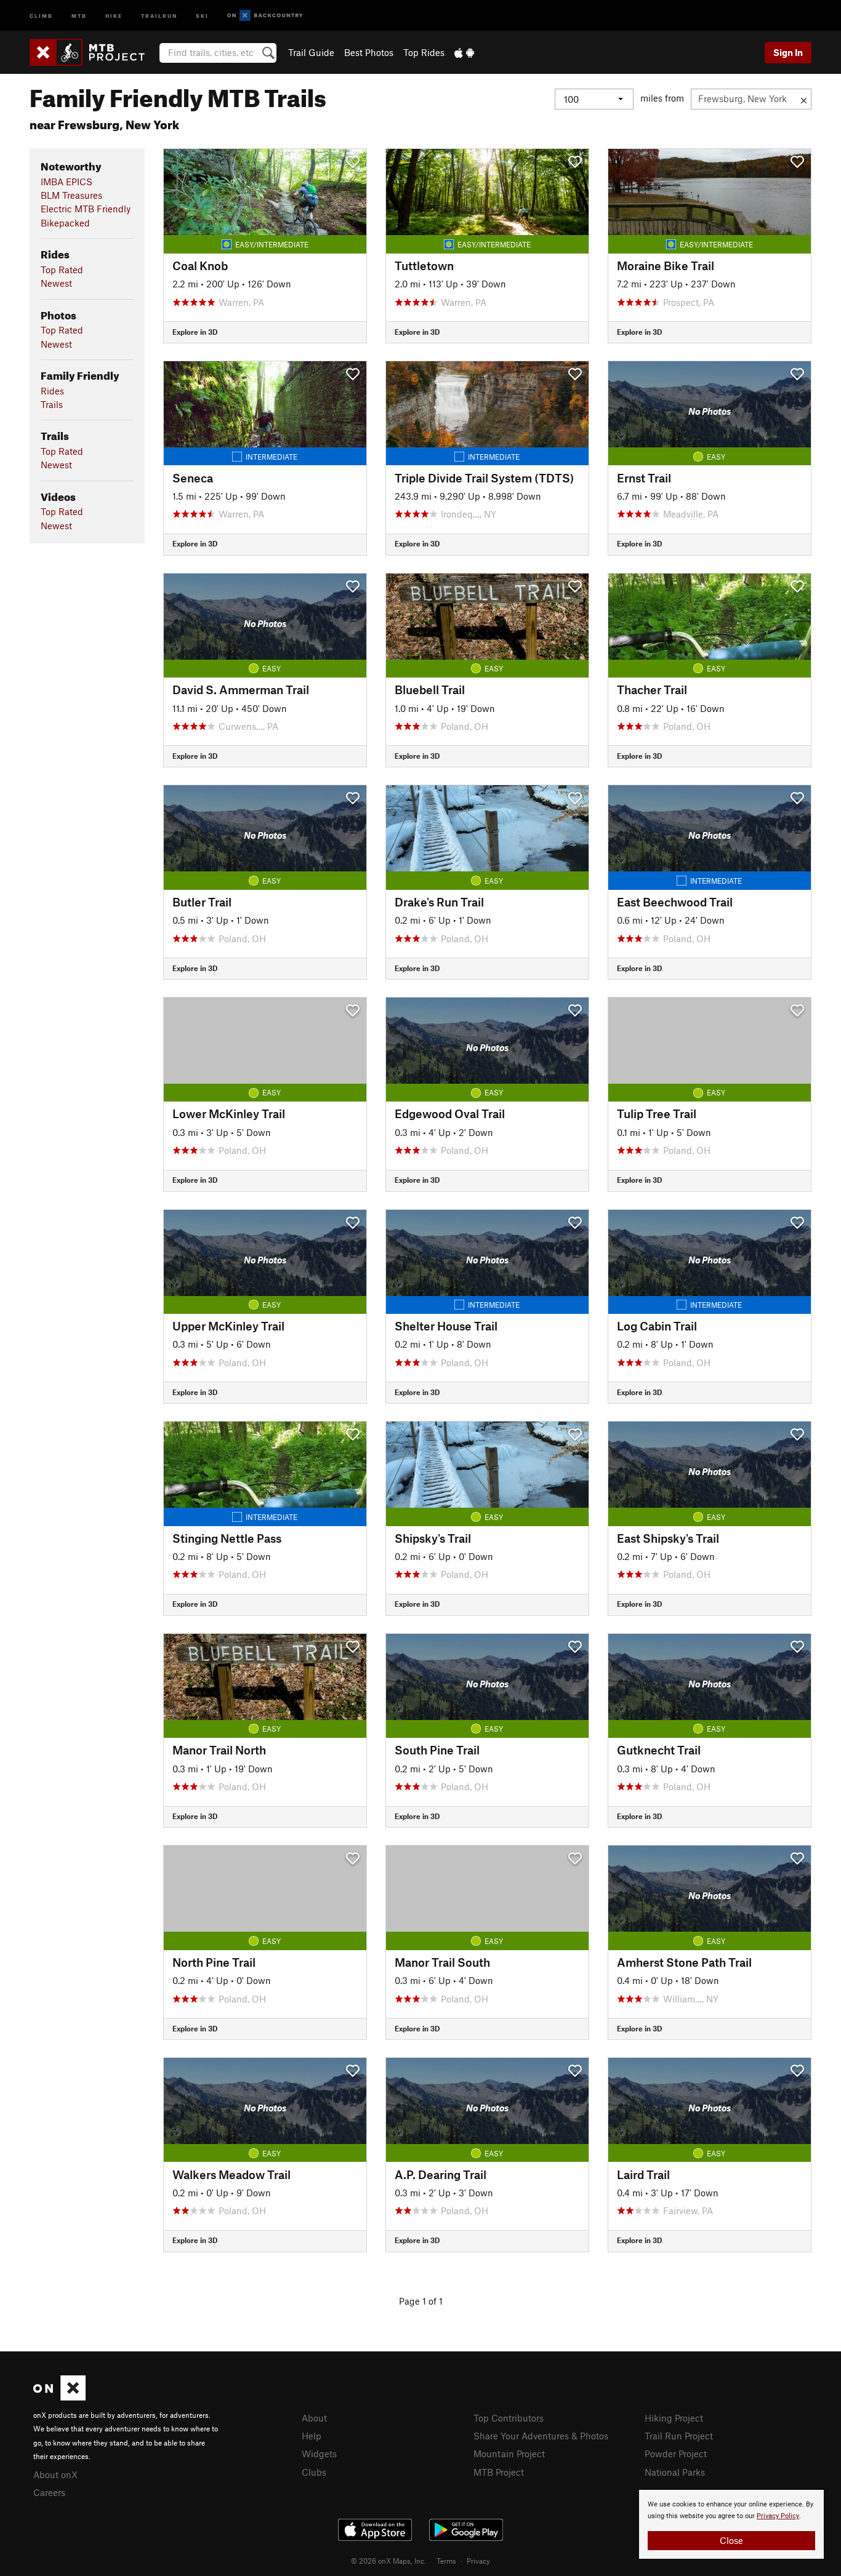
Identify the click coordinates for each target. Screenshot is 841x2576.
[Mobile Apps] (464, 52)
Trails (52, 404)
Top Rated (62, 270)
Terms (446, 2561)
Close (731, 2540)
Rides (52, 391)
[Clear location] (804, 99)
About (314, 2418)
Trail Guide (311, 52)
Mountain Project (509, 2454)
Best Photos (369, 52)
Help (312, 2436)
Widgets (319, 2454)
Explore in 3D (195, 332)
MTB (79, 15)
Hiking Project (674, 2418)
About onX (55, 2474)
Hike (114, 15)
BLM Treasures (71, 195)
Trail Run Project (679, 2436)
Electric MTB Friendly (86, 209)
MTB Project (499, 2472)
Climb (41, 15)
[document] (731, 2524)
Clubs (314, 2472)
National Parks (675, 2472)
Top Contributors (509, 2418)
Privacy (478, 2561)
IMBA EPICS (66, 182)
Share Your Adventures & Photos (541, 2436)
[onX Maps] (59, 2397)
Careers (49, 2492)
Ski (202, 15)
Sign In (788, 52)
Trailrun (159, 15)
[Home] (93, 52)
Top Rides (424, 52)
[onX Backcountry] (265, 16)
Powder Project (676, 2454)
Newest (56, 283)
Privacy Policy (778, 2516)
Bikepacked (65, 223)
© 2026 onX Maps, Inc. (388, 2561)
